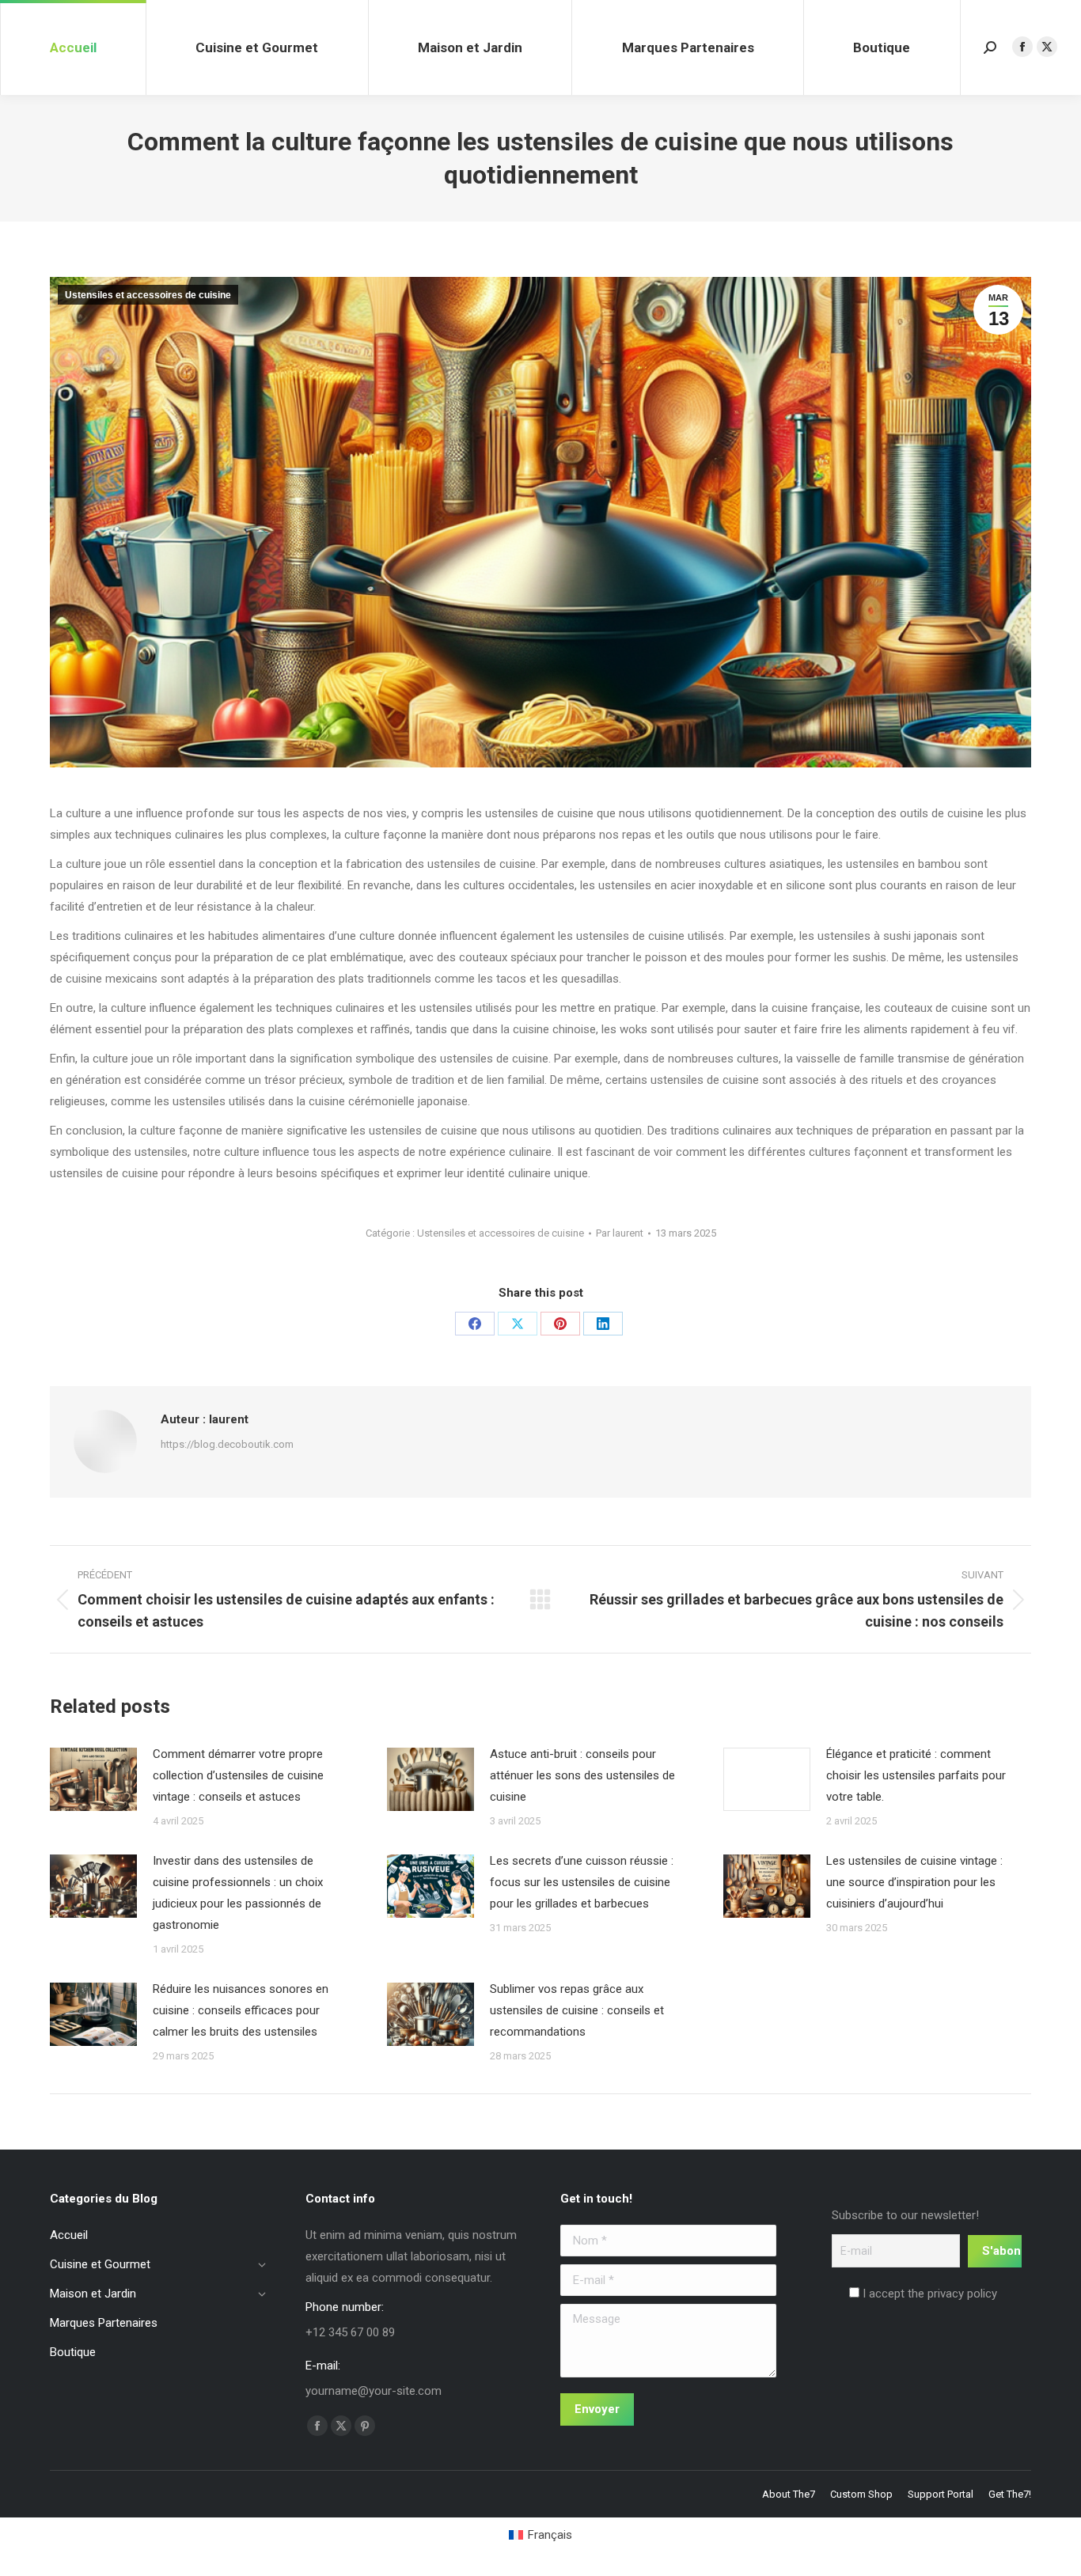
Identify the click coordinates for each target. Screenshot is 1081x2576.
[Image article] (93, 1779)
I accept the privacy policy (928, 2294)
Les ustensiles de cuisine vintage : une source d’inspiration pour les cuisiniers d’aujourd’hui (914, 1882)
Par (620, 1233)
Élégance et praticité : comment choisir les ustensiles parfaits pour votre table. (916, 1775)
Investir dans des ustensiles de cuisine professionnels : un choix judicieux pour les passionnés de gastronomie (238, 1893)
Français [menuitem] (550, 2535)
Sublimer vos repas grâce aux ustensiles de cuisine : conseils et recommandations (577, 2010)
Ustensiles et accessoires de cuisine (148, 295)
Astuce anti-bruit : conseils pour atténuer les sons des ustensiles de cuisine (582, 1775)
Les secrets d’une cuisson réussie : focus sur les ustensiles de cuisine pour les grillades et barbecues (582, 1882)
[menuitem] (540, 2535)
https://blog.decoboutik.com (227, 1444)
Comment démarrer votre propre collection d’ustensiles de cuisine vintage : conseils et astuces (238, 1775)
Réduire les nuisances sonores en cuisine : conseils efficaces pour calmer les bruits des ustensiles (241, 2010)
